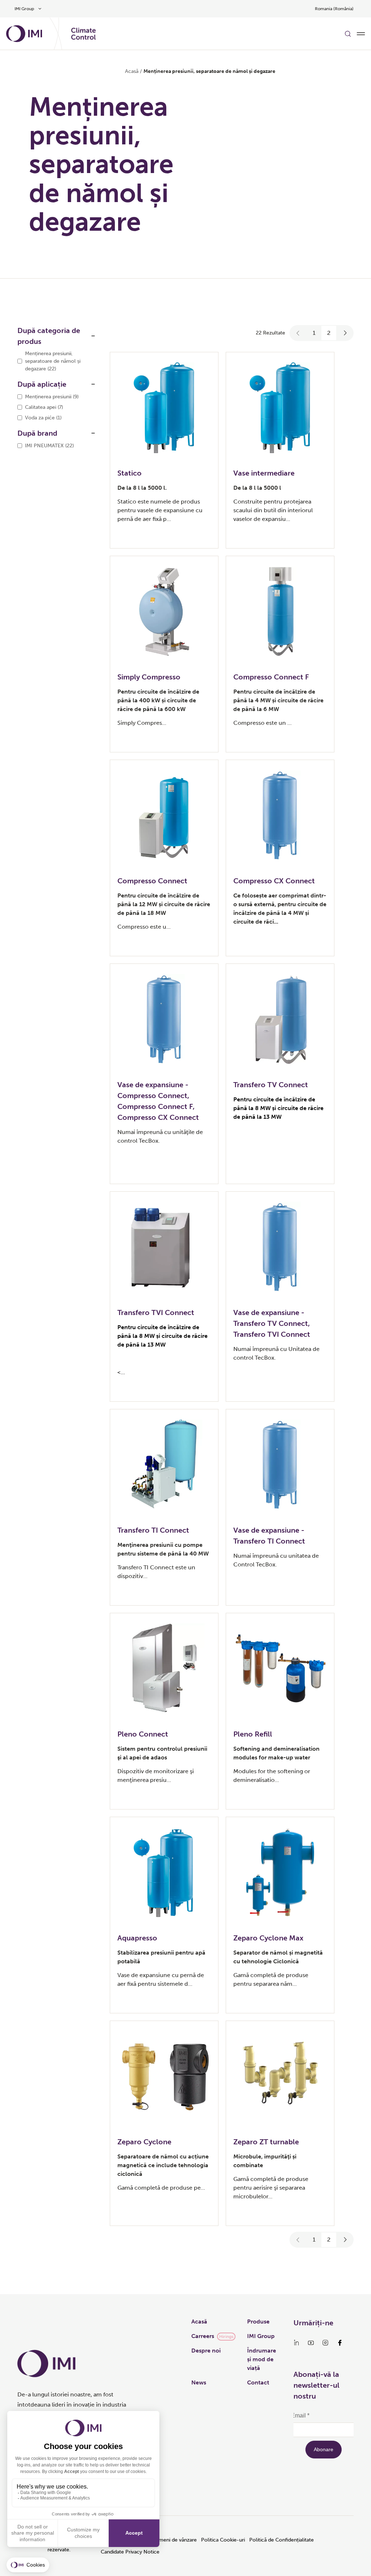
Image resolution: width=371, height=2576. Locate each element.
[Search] (348, 34)
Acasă (132, 71)
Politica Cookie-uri (223, 2540)
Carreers (203, 2336)
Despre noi (206, 2351)
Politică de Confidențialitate (282, 2540)
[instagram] (325, 2343)
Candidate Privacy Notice (130, 2552)
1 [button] (314, 333)
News (199, 2382)
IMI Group (261, 2336)
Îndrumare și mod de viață (262, 2359)
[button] (298, 333)
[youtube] (311, 2343)
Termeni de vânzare (174, 2540)
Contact (258, 2382)
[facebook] (340, 2343)
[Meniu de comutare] (361, 34)
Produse (258, 2322)
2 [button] (329, 333)
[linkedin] (296, 2343)
